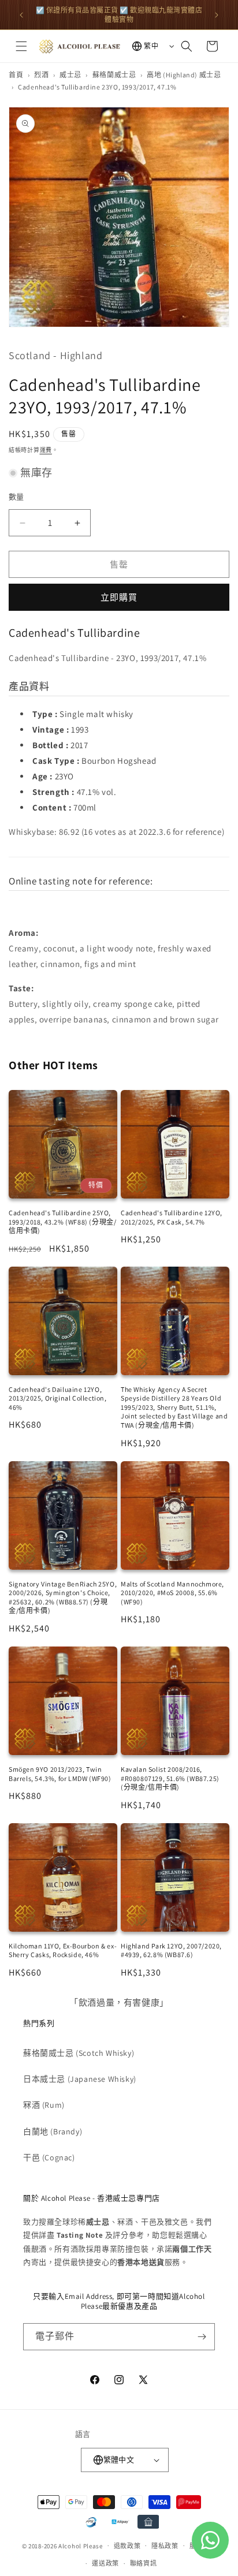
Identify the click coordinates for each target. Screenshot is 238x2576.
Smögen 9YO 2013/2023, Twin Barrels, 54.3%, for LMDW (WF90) (60, 1774)
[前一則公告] (21, 15)
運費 (46, 450)
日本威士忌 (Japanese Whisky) (80, 2079)
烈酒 (41, 75)
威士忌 (70, 75)
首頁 (16, 75)
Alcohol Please (81, 2545)
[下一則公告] (217, 15)
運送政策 (105, 2563)
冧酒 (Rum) (44, 2105)
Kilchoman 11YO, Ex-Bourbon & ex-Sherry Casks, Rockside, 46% (63, 1950)
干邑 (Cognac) (49, 2157)
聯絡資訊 (144, 2563)
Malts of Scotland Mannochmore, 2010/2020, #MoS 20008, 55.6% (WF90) (172, 1593)
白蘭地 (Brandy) (53, 2131)
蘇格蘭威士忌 (114, 75)
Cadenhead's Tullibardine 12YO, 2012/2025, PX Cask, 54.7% (172, 1217)
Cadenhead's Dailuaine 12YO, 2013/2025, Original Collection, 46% (58, 1398)
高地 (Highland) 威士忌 (184, 75)
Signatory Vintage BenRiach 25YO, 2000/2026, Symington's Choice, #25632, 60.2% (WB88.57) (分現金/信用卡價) (63, 1597)
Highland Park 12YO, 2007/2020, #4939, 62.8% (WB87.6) (171, 1950)
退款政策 (127, 2546)
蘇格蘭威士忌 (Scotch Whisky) (79, 2053)
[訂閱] (202, 2337)
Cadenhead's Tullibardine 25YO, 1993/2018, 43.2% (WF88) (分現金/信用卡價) (62, 1222)
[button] (21, 46)
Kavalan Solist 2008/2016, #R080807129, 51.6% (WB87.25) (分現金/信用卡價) (170, 1778)
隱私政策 (165, 2546)
